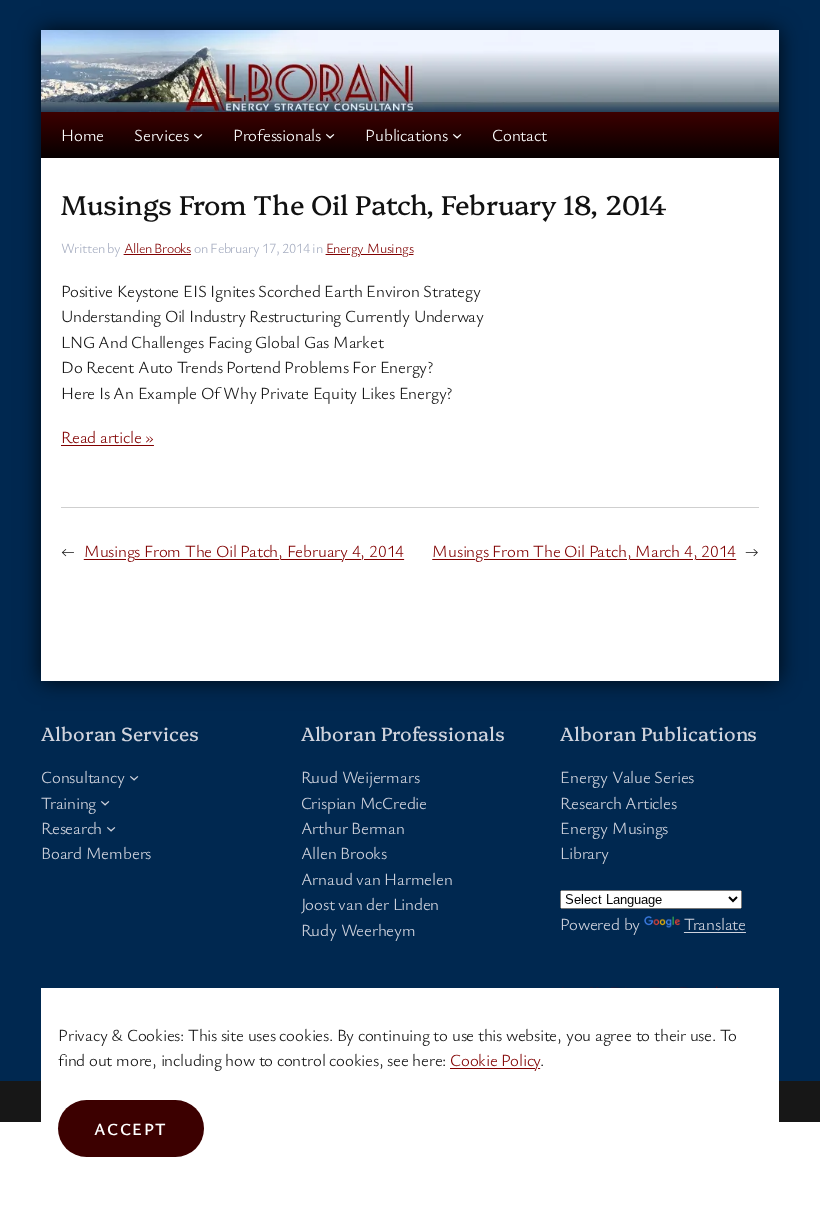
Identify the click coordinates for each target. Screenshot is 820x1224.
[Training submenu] (105, 802)
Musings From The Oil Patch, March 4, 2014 (584, 550)
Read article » (107, 436)
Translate (715, 923)
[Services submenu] (198, 135)
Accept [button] (131, 1128)
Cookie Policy (495, 1059)
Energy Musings (370, 247)
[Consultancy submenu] (134, 777)
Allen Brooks (157, 247)
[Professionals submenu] (330, 135)
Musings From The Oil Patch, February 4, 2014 (244, 550)
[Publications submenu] (457, 135)
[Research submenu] (111, 828)
